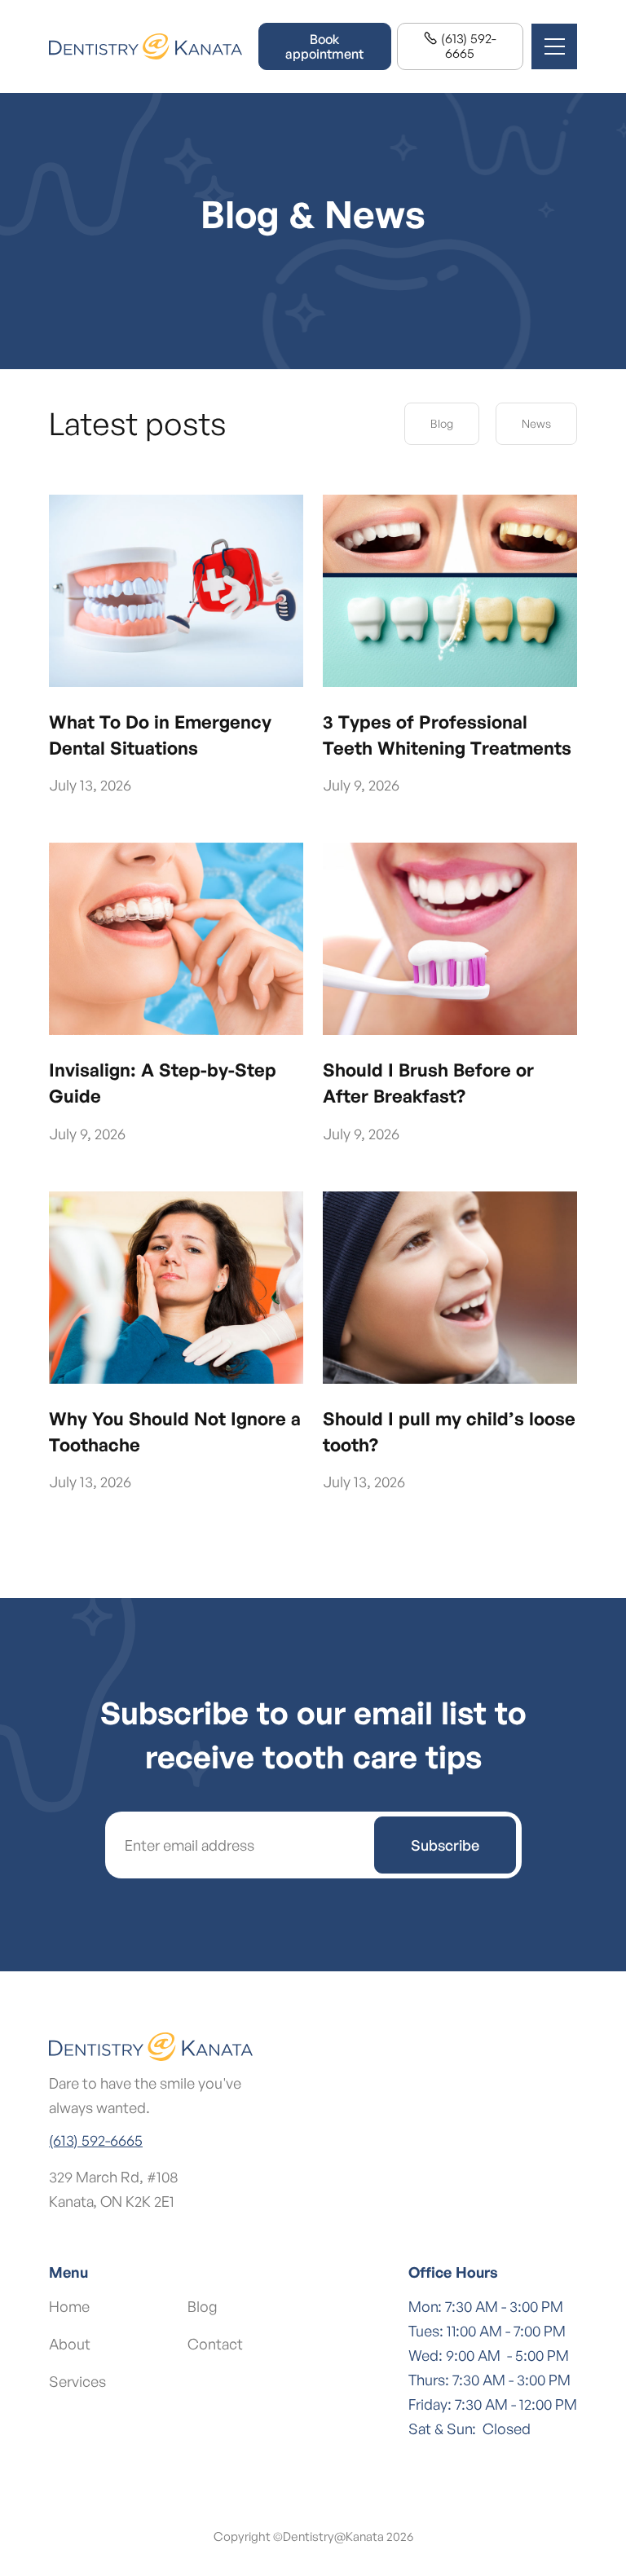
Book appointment (324, 46)
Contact (215, 2344)
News (536, 423)
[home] (145, 47)
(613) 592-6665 (460, 46)
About (70, 2344)
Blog (442, 423)
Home (69, 2306)
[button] (554, 46)
